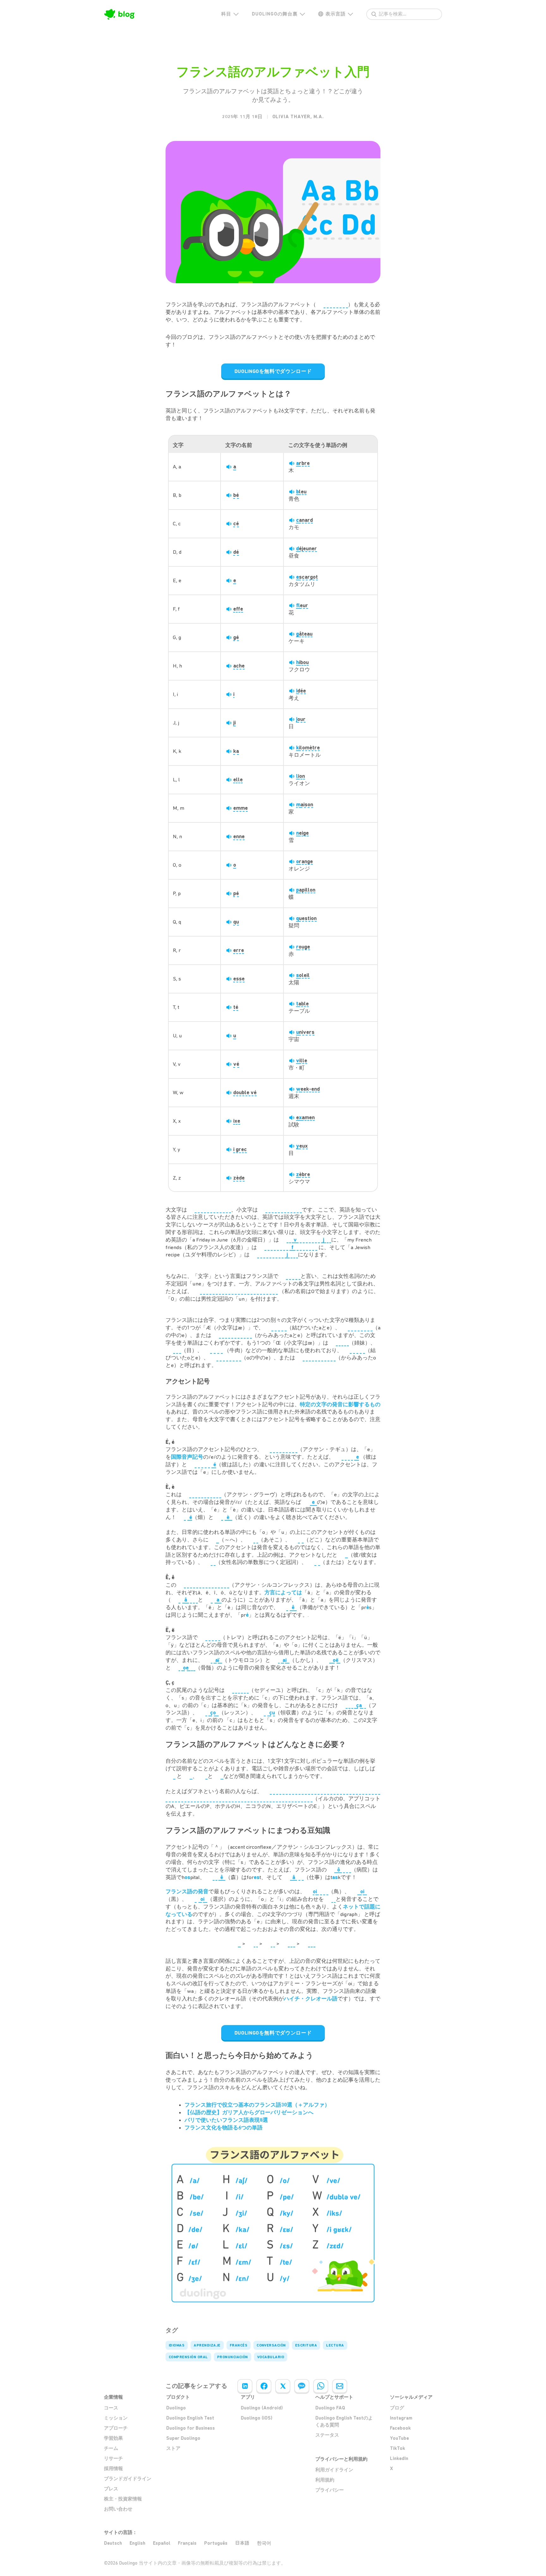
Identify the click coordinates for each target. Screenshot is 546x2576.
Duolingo (176, 2408)
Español (162, 2543)
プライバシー (330, 2490)
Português (216, 2543)
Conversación (271, 2345)
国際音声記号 (187, 1457)
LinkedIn (399, 2458)
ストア (173, 2448)
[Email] (340, 2386)
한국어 (264, 2543)
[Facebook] (264, 2386)
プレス (111, 2489)
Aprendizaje (207, 2345)
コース (111, 2408)
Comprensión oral (188, 2357)
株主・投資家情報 (123, 2499)
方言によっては (283, 1592)
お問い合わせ (118, 2509)
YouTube (399, 2438)
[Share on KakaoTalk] (302, 2386)
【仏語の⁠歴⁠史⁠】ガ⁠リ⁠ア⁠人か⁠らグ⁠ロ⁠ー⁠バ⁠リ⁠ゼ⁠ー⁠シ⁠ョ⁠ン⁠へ (249, 2112)
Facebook (400, 2428)
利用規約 (325, 2480)
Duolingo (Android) (262, 2408)
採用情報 (113, 2469)
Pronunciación (233, 2357)
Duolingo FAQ (330, 2408)
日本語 (242, 2543)
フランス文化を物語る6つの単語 (224, 2127)
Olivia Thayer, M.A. (298, 117)
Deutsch (113, 2543)
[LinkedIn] (245, 2386)
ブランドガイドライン (128, 2479)
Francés (239, 2345)
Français (187, 2543)
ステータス (327, 2435)
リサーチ (113, 2458)
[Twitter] (283, 2386)
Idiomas (177, 2345)
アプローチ (116, 2428)
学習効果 (113, 2438)
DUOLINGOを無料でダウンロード (273, 371)
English (137, 2543)
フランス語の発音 (187, 1891)
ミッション (116, 2418)
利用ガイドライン (334, 2470)
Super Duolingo (183, 2438)
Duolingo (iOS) (257, 2418)
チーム (111, 2448)
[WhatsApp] (321, 2386)
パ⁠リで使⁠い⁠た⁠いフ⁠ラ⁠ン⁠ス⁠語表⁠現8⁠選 (226, 2120)
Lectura (335, 2345)
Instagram (401, 2418)
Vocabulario (271, 2357)
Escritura (306, 2345)
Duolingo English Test (190, 2418)
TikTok (397, 2448)
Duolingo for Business (191, 2428)
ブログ (397, 2408)
